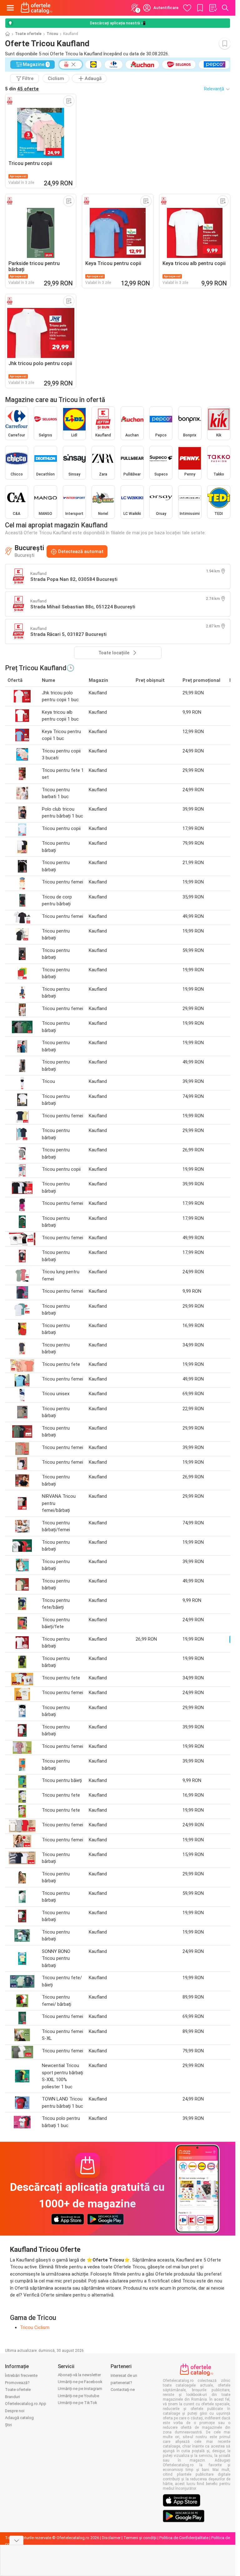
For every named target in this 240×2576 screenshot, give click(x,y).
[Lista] (213, 8)
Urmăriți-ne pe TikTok (77, 2403)
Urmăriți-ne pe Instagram (80, 2389)
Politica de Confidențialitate (184, 2538)
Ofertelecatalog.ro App (26, 2404)
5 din (22, 89)
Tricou (52, 34)
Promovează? (17, 2383)
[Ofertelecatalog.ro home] (37, 8)
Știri (8, 2425)
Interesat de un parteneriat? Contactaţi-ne (124, 2382)
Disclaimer (111, 2538)
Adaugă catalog (19, 2418)
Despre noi (15, 2411)
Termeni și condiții (140, 2538)
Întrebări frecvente (21, 2375)
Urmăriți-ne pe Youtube (78, 2396)
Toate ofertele (28, 34)
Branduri (12, 2397)
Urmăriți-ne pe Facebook (80, 2382)
